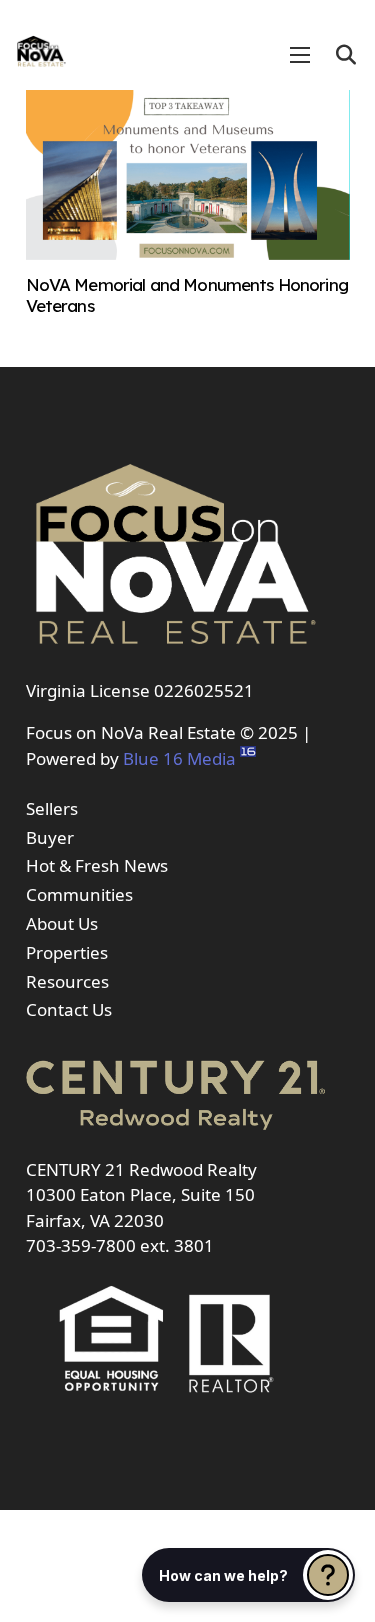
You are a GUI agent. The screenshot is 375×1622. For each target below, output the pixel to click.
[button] (346, 55)
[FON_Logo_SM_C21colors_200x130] (41, 45)
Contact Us (69, 1009)
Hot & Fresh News (97, 865)
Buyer (50, 837)
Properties (67, 952)
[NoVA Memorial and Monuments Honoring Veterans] (188, 253)
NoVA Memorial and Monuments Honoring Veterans (187, 294)
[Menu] (300, 55)
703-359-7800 (81, 1245)
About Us (62, 923)
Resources (67, 981)
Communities (79, 894)
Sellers (52, 808)
